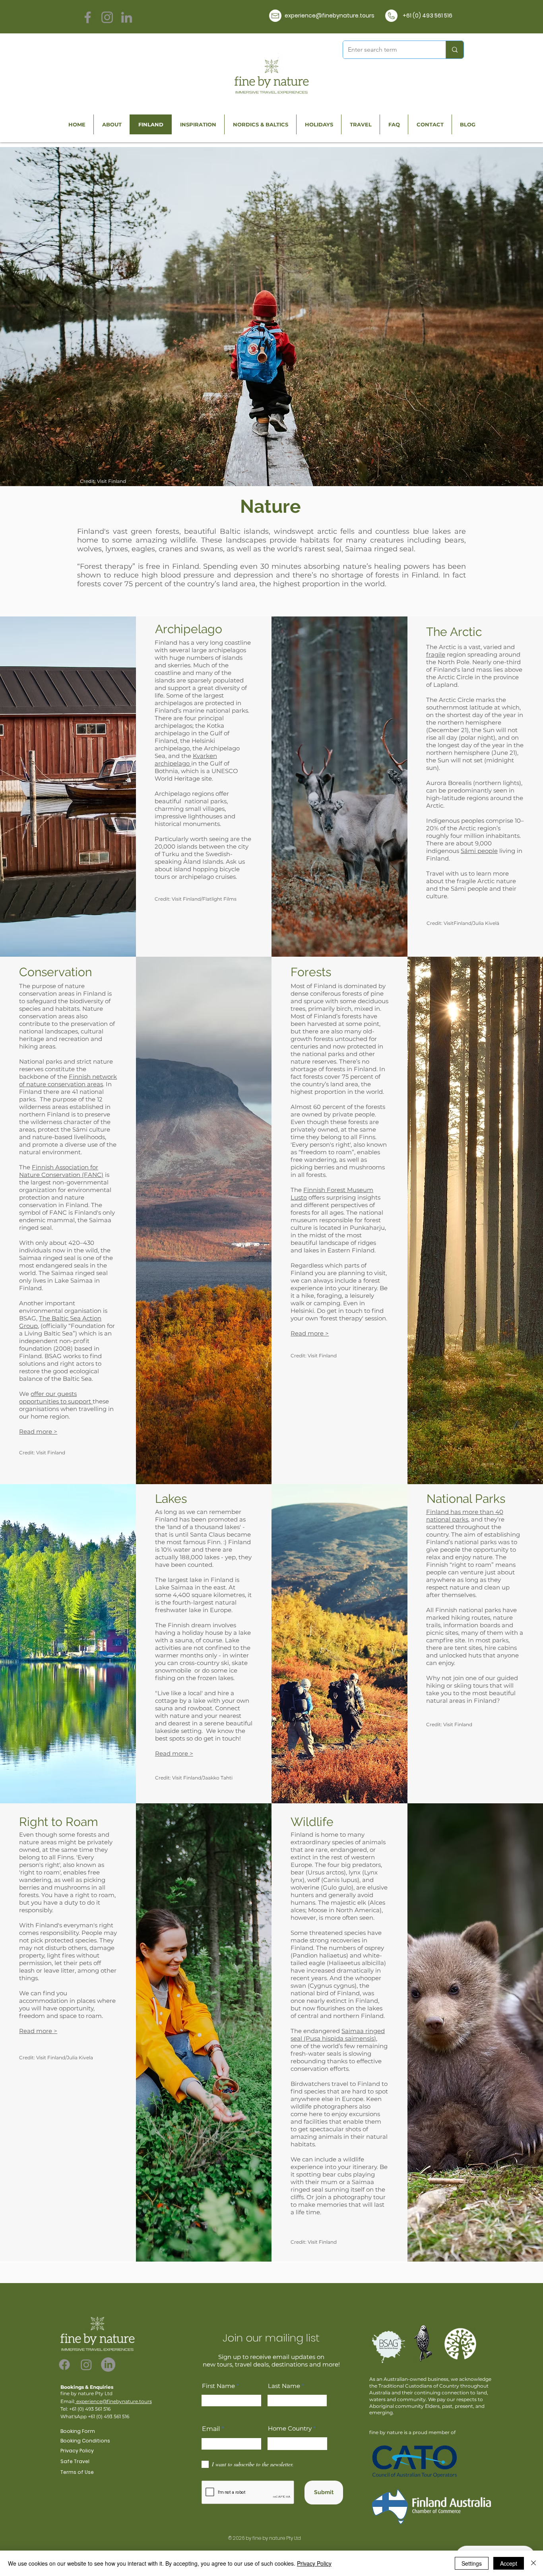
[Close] (533, 2563)
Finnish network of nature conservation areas (68, 1080)
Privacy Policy (314, 2563)
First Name (218, 2386)
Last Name (284, 2386)
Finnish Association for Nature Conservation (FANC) (61, 1171)
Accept (509, 2563)
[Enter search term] (455, 50)
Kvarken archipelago (186, 760)
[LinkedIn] (127, 17)
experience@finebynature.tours (113, 2401)
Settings (472, 2563)
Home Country (290, 2428)
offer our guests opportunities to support (56, 1398)
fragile (436, 654)
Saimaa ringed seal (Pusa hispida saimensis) (338, 2035)
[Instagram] (107, 17)
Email (211, 2429)
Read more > (310, 1333)
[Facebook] (88, 17)
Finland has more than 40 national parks (465, 1516)
